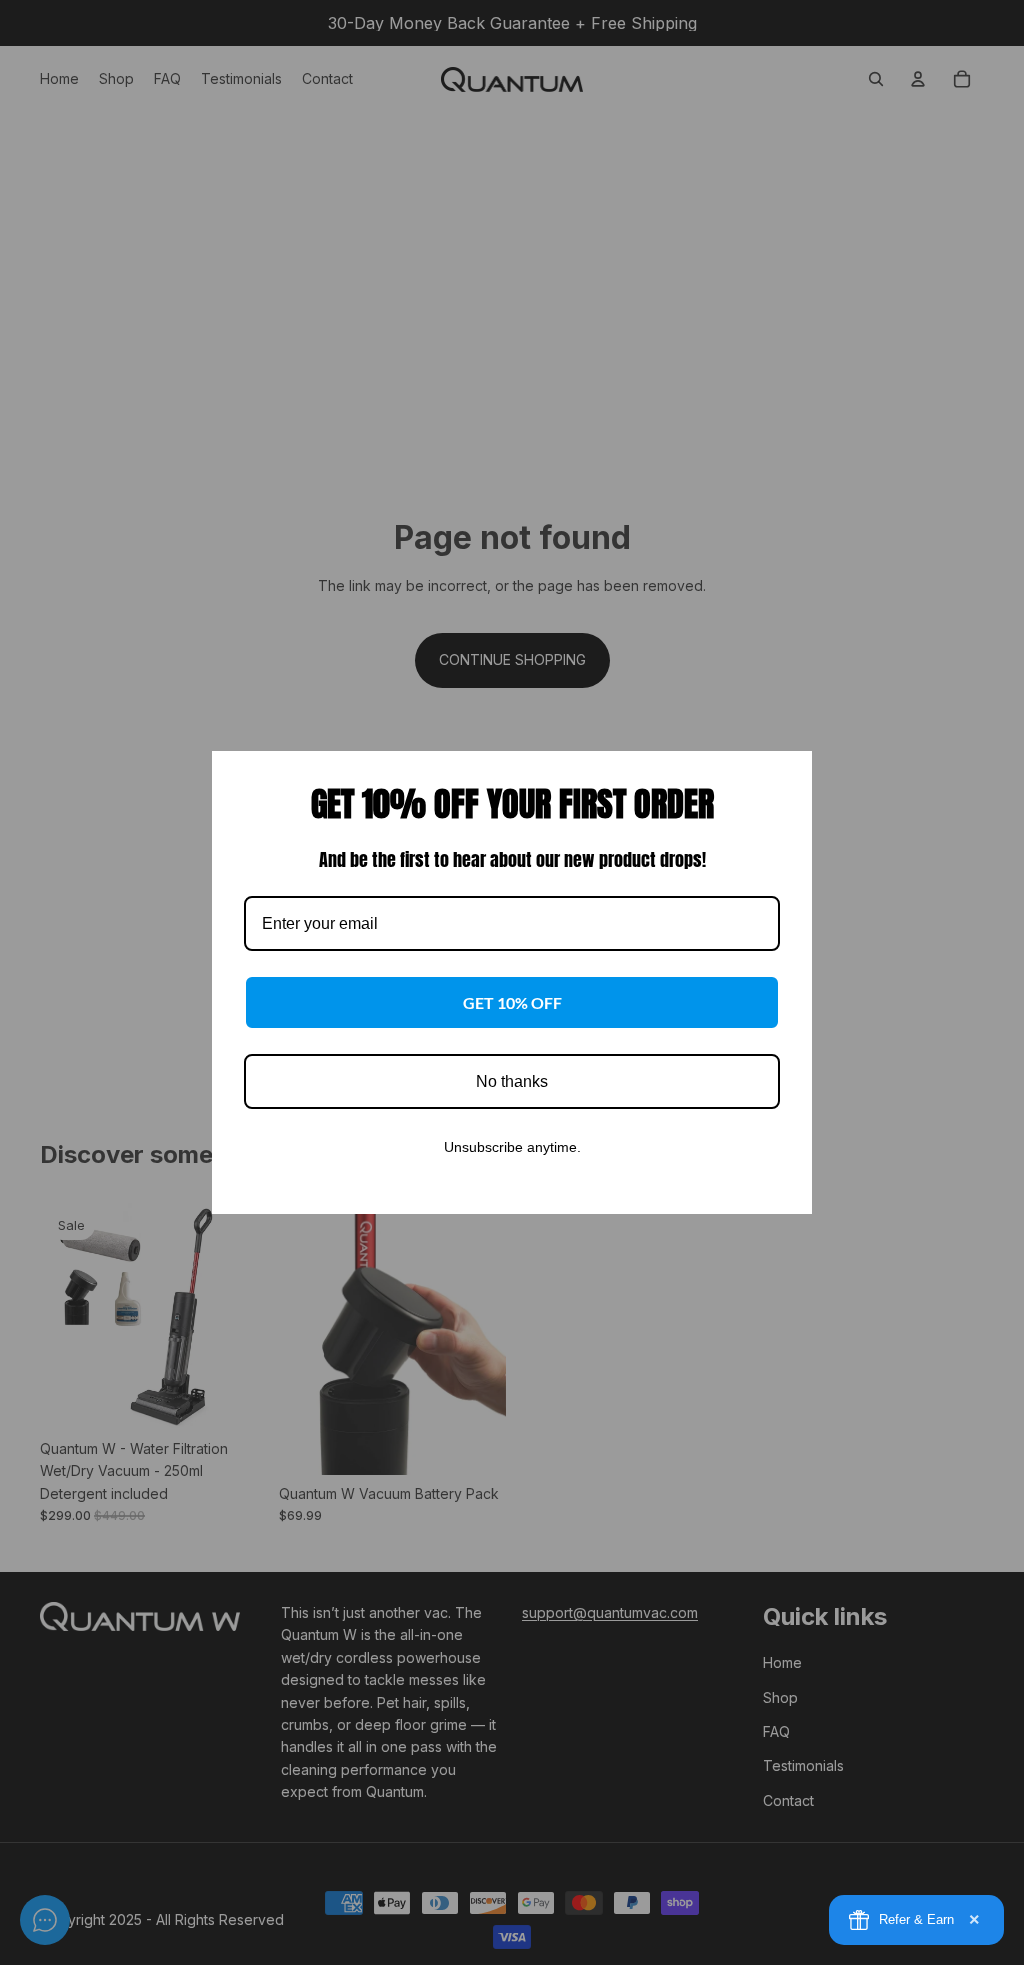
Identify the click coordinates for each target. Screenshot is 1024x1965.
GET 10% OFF (512, 1002)
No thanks (512, 1081)
